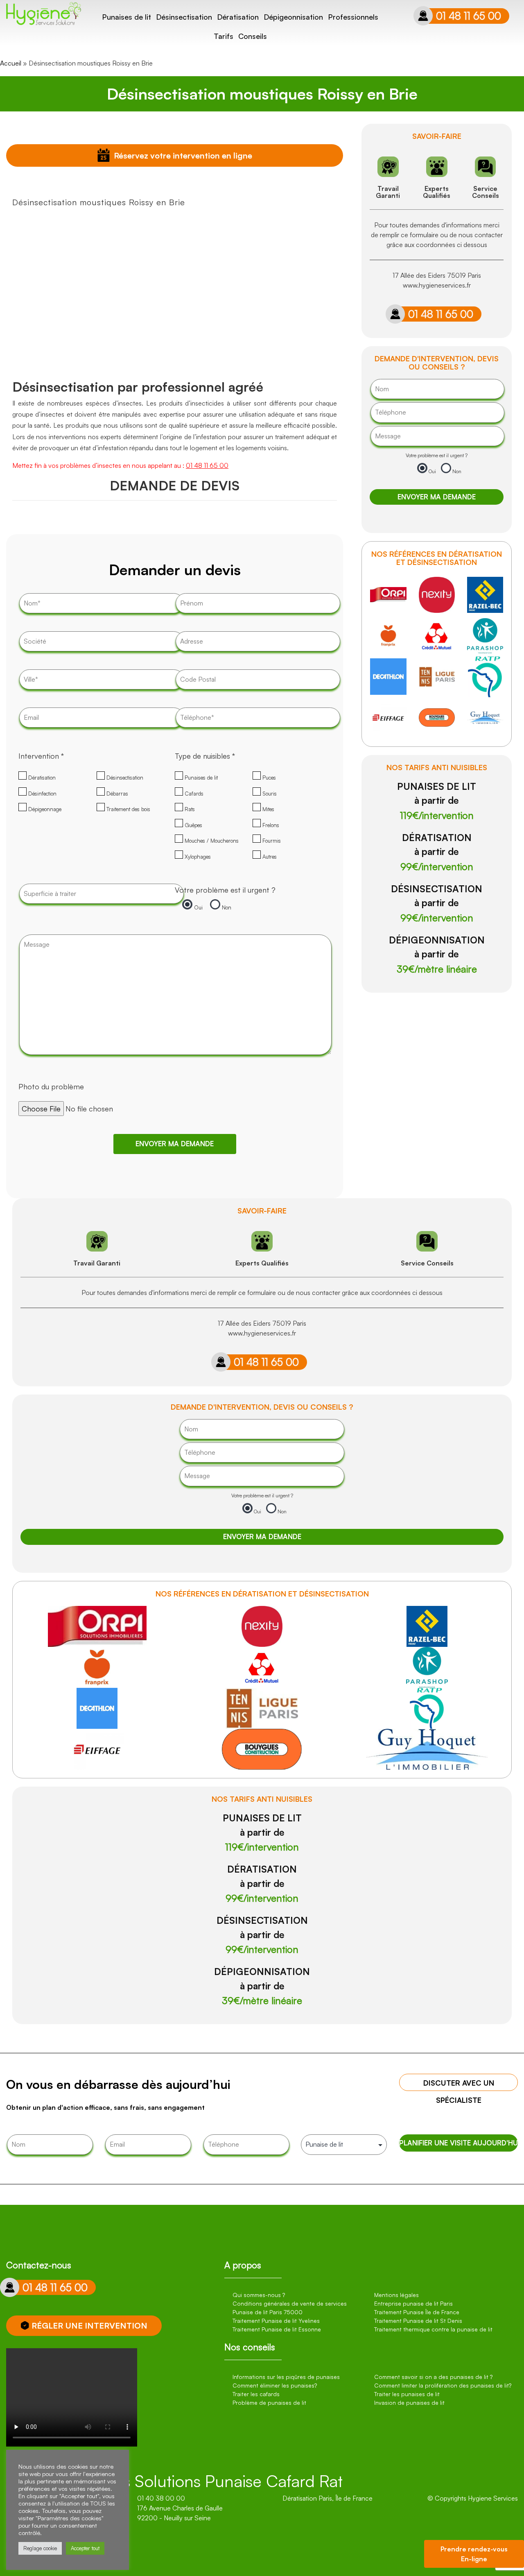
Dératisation (238, 17)
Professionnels (353, 17)
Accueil (11, 63)
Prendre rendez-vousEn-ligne (474, 2554)
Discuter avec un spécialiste (459, 2085)
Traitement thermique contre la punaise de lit (433, 2329)
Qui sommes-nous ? (259, 2295)
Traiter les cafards (256, 2394)
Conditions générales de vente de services (290, 2303)
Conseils (253, 36)
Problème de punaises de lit (269, 2403)
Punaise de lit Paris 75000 (268, 2312)
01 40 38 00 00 (161, 2498)
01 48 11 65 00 (469, 16)
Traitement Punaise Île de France (417, 2312)
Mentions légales (396, 2295)
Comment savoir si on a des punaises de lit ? (433, 2377)
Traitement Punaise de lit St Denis (418, 2321)
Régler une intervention (89, 2325)
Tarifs (224, 36)
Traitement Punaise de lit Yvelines (276, 2321)
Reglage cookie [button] (40, 2548)
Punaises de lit (126, 17)
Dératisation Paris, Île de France (327, 2498)
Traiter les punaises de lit (407, 2394)
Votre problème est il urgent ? (225, 890)
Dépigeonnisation (293, 17)
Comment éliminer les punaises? (275, 2385)
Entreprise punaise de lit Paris (413, 2303)
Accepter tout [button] (85, 2548)
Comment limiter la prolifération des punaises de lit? (443, 2385)
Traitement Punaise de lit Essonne (277, 2329)
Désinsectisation (184, 17)
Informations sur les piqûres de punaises (286, 2377)
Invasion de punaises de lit (409, 2403)
